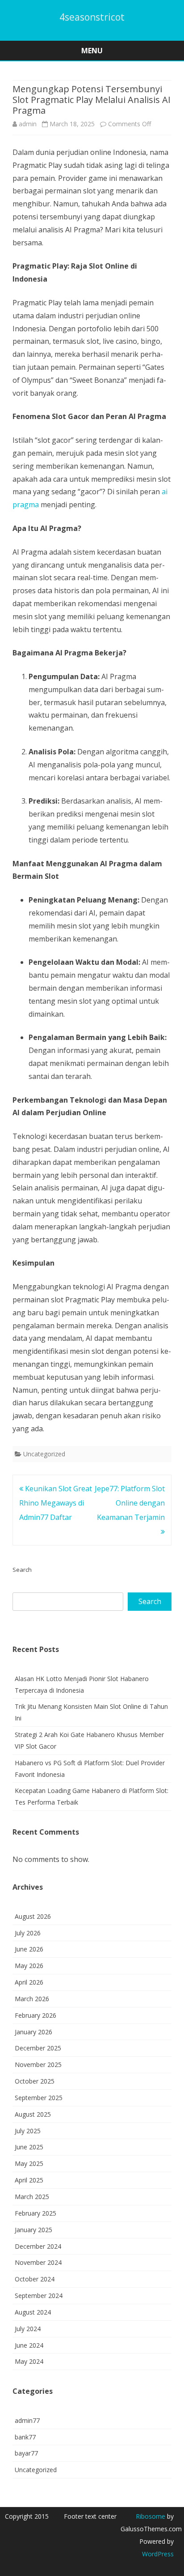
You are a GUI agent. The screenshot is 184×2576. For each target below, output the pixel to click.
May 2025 (29, 2163)
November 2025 (38, 2065)
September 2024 (39, 2296)
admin (28, 124)
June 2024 (29, 2345)
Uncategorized (44, 1454)
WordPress (158, 2554)
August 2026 (33, 1916)
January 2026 (33, 2032)
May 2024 (29, 2361)
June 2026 (29, 1949)
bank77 (25, 2437)
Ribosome (151, 2516)
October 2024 (35, 2279)
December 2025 (38, 2048)
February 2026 (36, 2015)
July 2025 (28, 2131)
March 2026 (32, 1999)
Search (22, 1570)
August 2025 (33, 2114)
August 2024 (33, 2312)
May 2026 (29, 1966)
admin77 (27, 2420)
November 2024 (38, 2262)
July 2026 (28, 1933)
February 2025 (36, 2213)
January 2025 (33, 2230)
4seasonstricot (92, 17)
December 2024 (38, 2246)
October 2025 (35, 2081)
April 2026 (29, 1982)
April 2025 (29, 2180)
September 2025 (39, 2098)
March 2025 (32, 2197)
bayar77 (26, 2453)
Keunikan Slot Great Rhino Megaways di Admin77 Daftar (56, 1503)
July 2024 (28, 2329)
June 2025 (29, 2147)
